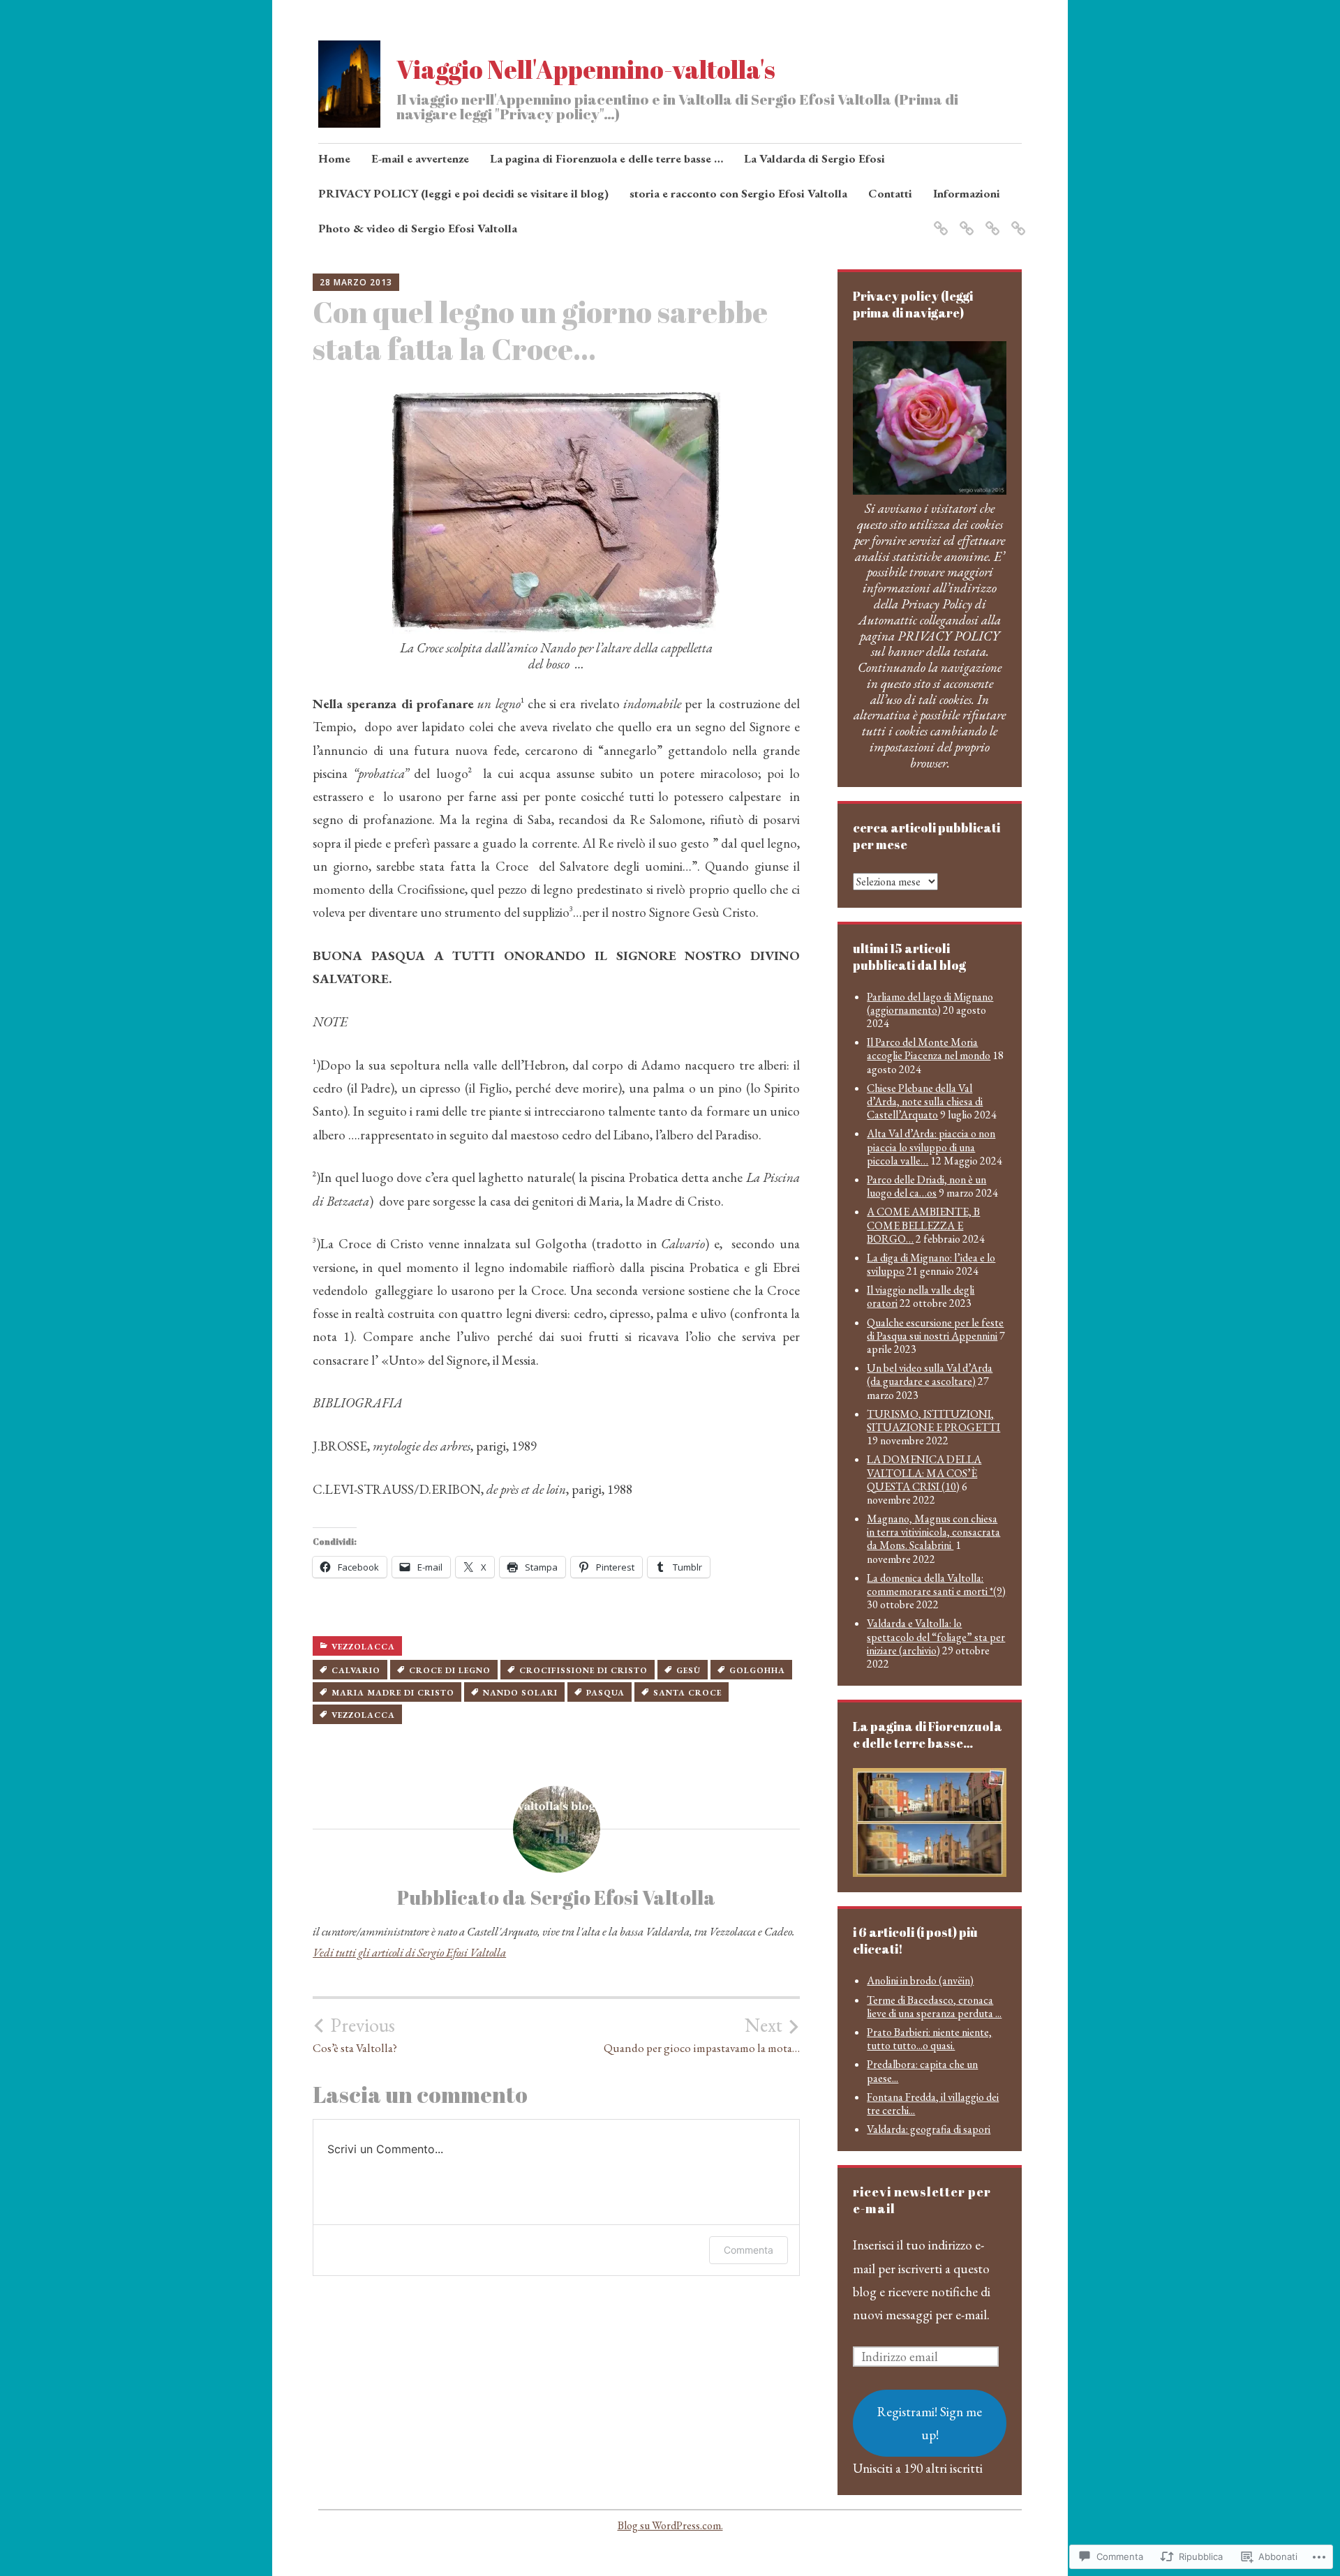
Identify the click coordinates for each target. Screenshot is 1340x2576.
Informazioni (967, 193)
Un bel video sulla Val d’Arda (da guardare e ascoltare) (930, 1375)
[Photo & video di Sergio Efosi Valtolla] (964, 220)
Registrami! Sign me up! (930, 2423)
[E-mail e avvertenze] (1016, 220)
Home (334, 158)
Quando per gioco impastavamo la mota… (702, 2035)
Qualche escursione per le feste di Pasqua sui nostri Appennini (935, 1329)
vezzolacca (363, 1647)
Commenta (749, 2250)
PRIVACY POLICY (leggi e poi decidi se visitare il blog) (463, 193)
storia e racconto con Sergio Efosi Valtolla (738, 193)
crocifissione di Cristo (583, 1670)
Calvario (356, 1670)
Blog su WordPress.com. (670, 2525)
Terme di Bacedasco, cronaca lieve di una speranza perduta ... (934, 2007)
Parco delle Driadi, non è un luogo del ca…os (926, 1186)
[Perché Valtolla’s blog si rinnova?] (990, 220)
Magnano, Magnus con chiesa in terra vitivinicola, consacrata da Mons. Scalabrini (933, 1532)
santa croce (687, 1693)
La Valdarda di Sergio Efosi (814, 158)
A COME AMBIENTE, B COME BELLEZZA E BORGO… (923, 1225)
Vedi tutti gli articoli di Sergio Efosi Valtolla (409, 1952)
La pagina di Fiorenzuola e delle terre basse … (606, 158)
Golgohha (757, 1670)
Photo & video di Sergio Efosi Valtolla (418, 228)
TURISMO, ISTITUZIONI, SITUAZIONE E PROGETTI (933, 1421)
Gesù (688, 1670)
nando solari (520, 1693)
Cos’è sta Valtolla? (355, 2035)
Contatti (890, 193)
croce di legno (450, 1670)
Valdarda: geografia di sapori (929, 2129)
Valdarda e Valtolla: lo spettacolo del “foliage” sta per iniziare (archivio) (936, 1637)
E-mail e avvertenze (420, 158)
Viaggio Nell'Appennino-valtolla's (586, 69)
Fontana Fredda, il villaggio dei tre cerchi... (933, 2104)
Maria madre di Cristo (393, 1693)
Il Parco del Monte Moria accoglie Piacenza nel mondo (929, 1049)
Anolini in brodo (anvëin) (920, 1980)
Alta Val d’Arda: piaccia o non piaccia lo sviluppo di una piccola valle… (931, 1147)
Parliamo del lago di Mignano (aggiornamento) (930, 1003)
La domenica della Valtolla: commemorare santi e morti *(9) (936, 1585)
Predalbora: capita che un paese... (922, 2071)
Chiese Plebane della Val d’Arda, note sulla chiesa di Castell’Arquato (925, 1101)
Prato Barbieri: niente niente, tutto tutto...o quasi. (929, 2039)
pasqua (605, 1693)
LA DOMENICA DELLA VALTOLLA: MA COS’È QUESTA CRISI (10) (924, 1473)
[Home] (938, 220)
